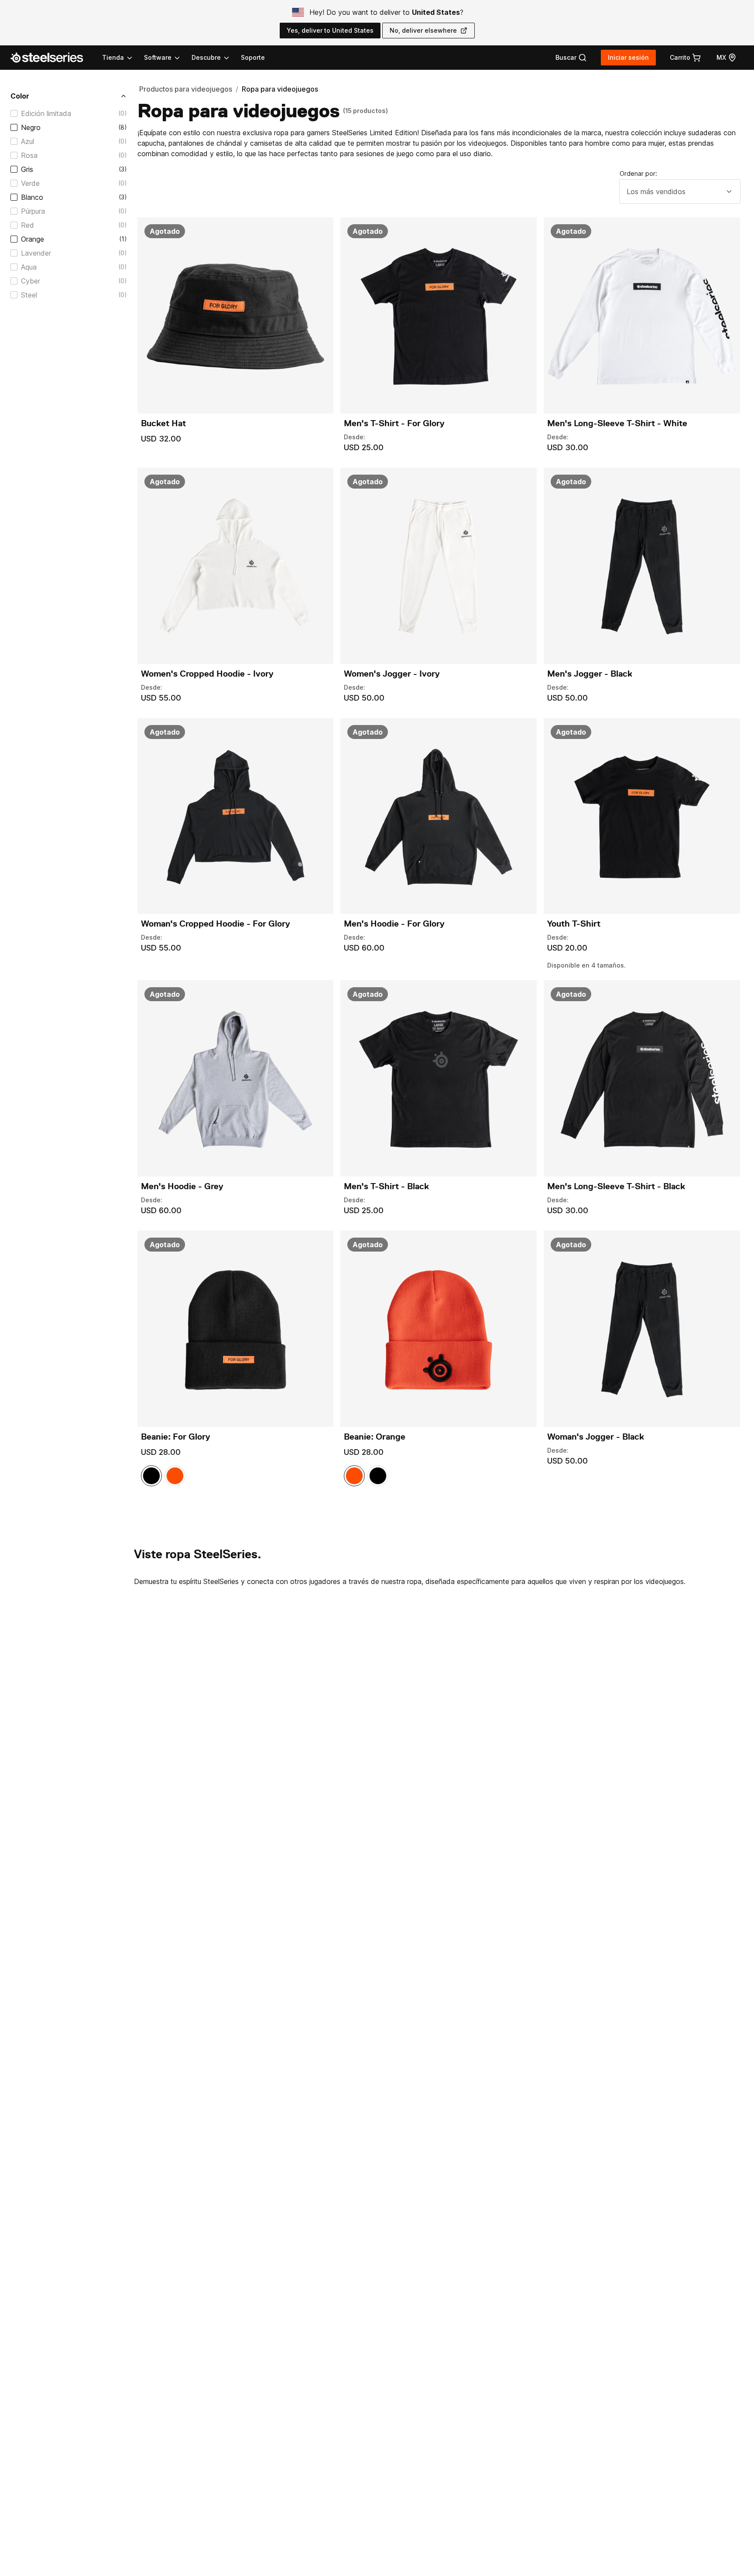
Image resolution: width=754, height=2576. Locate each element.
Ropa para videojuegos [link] (280, 89)
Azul (27, 141)
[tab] (571, 58)
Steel (29, 295)
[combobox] (680, 192)
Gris (27, 169)
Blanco (32, 197)
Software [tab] (158, 57)
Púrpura (33, 211)
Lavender (36, 253)
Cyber (31, 281)
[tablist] (166, 58)
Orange (33, 239)
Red (27, 225)
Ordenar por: (638, 173)
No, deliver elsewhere (423, 30)
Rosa (29, 155)
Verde (30, 183)
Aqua (29, 267)
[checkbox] (14, 113)
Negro (31, 127)
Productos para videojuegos (186, 89)
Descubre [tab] (206, 57)
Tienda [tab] (113, 57)
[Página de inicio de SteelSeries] (52, 58)
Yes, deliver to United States (330, 30)
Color (20, 96)
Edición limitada (46, 113)
